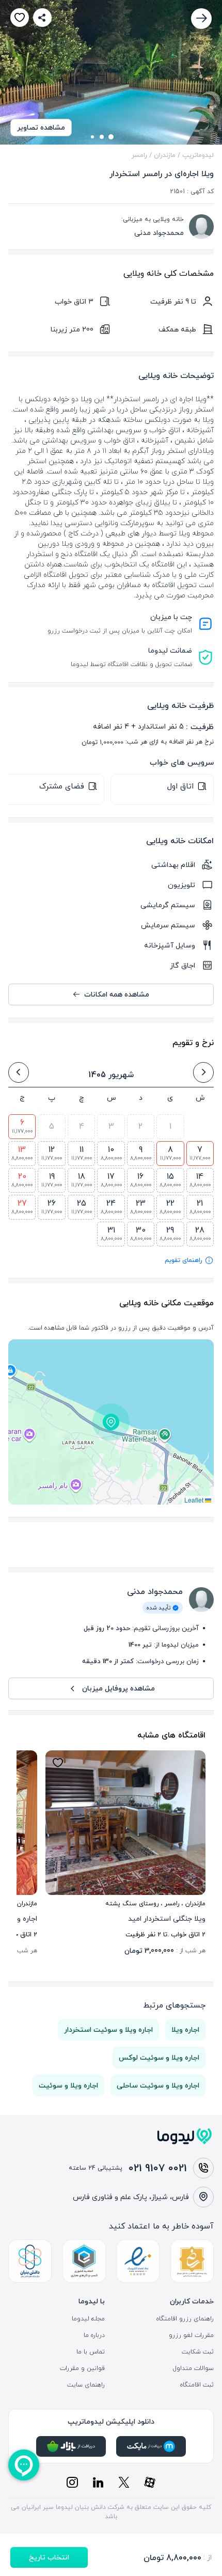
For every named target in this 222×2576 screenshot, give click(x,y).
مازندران (165, 155)
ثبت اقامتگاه (197, 2385)
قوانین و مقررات (82, 2368)
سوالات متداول (193, 2368)
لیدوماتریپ (198, 155)
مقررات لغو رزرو (191, 2335)
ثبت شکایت (198, 2352)
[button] (111, 1422)
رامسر (139, 155)
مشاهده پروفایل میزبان (118, 1688)
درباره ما (94, 2335)
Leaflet (195, 1500)
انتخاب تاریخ (49, 2557)
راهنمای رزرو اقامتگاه (185, 2319)
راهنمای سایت (86, 2385)
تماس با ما (91, 2352)
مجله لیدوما (88, 2319)
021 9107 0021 (158, 2168)
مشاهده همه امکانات (117, 994)
